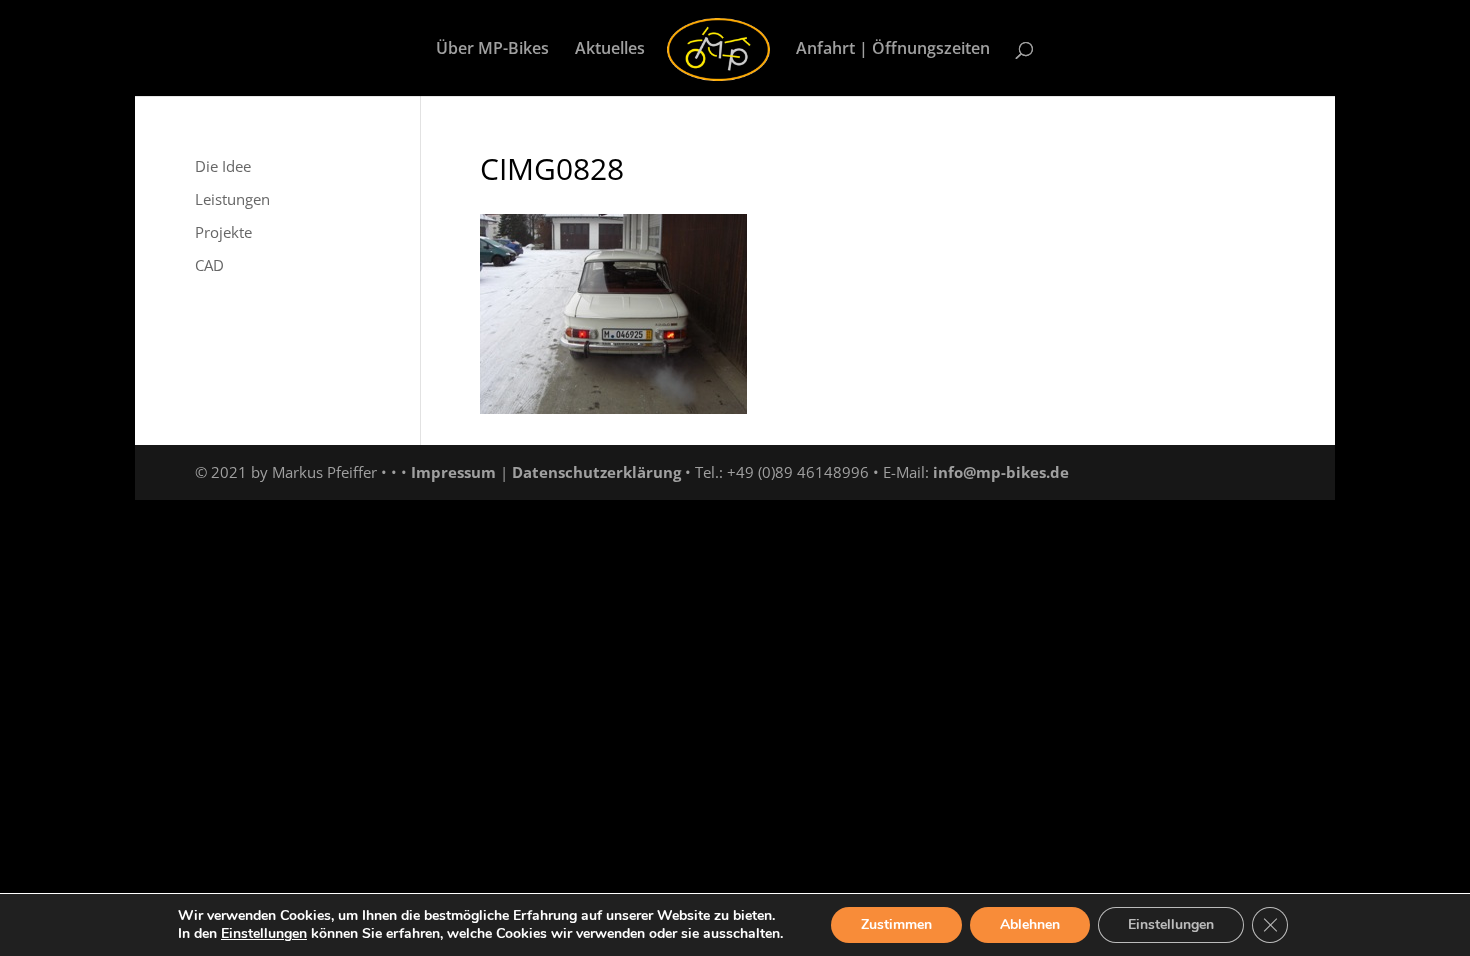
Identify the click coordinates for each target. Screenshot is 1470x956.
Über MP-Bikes (492, 50)
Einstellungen (264, 934)
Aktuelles (610, 50)
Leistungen (232, 199)
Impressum (453, 472)
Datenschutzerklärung (596, 472)
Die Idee (223, 166)
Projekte (223, 232)
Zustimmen (896, 924)
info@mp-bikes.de (1001, 472)
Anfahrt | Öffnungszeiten (893, 50)
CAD (209, 265)
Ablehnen (1030, 924)
